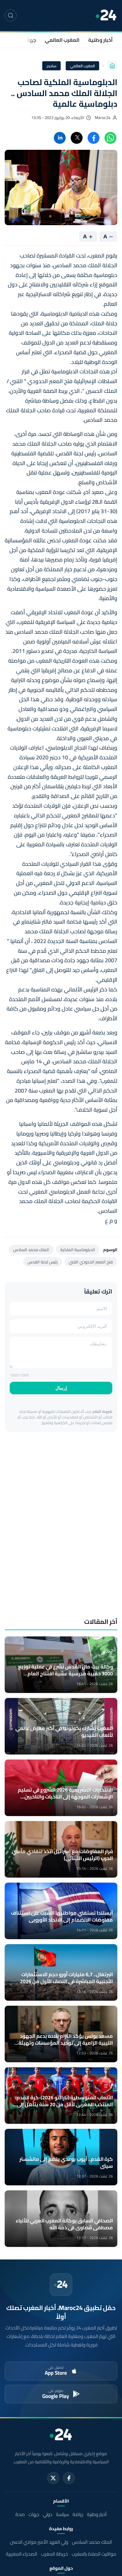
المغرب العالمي (62, 40)
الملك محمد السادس (31, 1250)
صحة (20, 2514)
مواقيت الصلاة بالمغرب (94, 2554)
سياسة (62, 2514)
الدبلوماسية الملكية (78, 1250)
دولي (48, 2514)
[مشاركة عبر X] (77, 138)
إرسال (61, 1388)
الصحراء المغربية (22, 2554)
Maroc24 (103, 118)
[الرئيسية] (112, 66)
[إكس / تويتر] (53, 2478)
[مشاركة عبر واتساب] (110, 138)
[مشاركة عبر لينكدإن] (60, 138)
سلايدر (51, 66)
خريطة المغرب (54, 2554)
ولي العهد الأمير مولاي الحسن (39, 2542)
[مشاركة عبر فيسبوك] (94, 138)
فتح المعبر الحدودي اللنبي (91, 1262)
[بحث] (11, 15)
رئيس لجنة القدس (43, 1262)
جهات (30, 40)
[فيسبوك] (69, 2478)
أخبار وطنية (100, 40)
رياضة (78, 2514)
